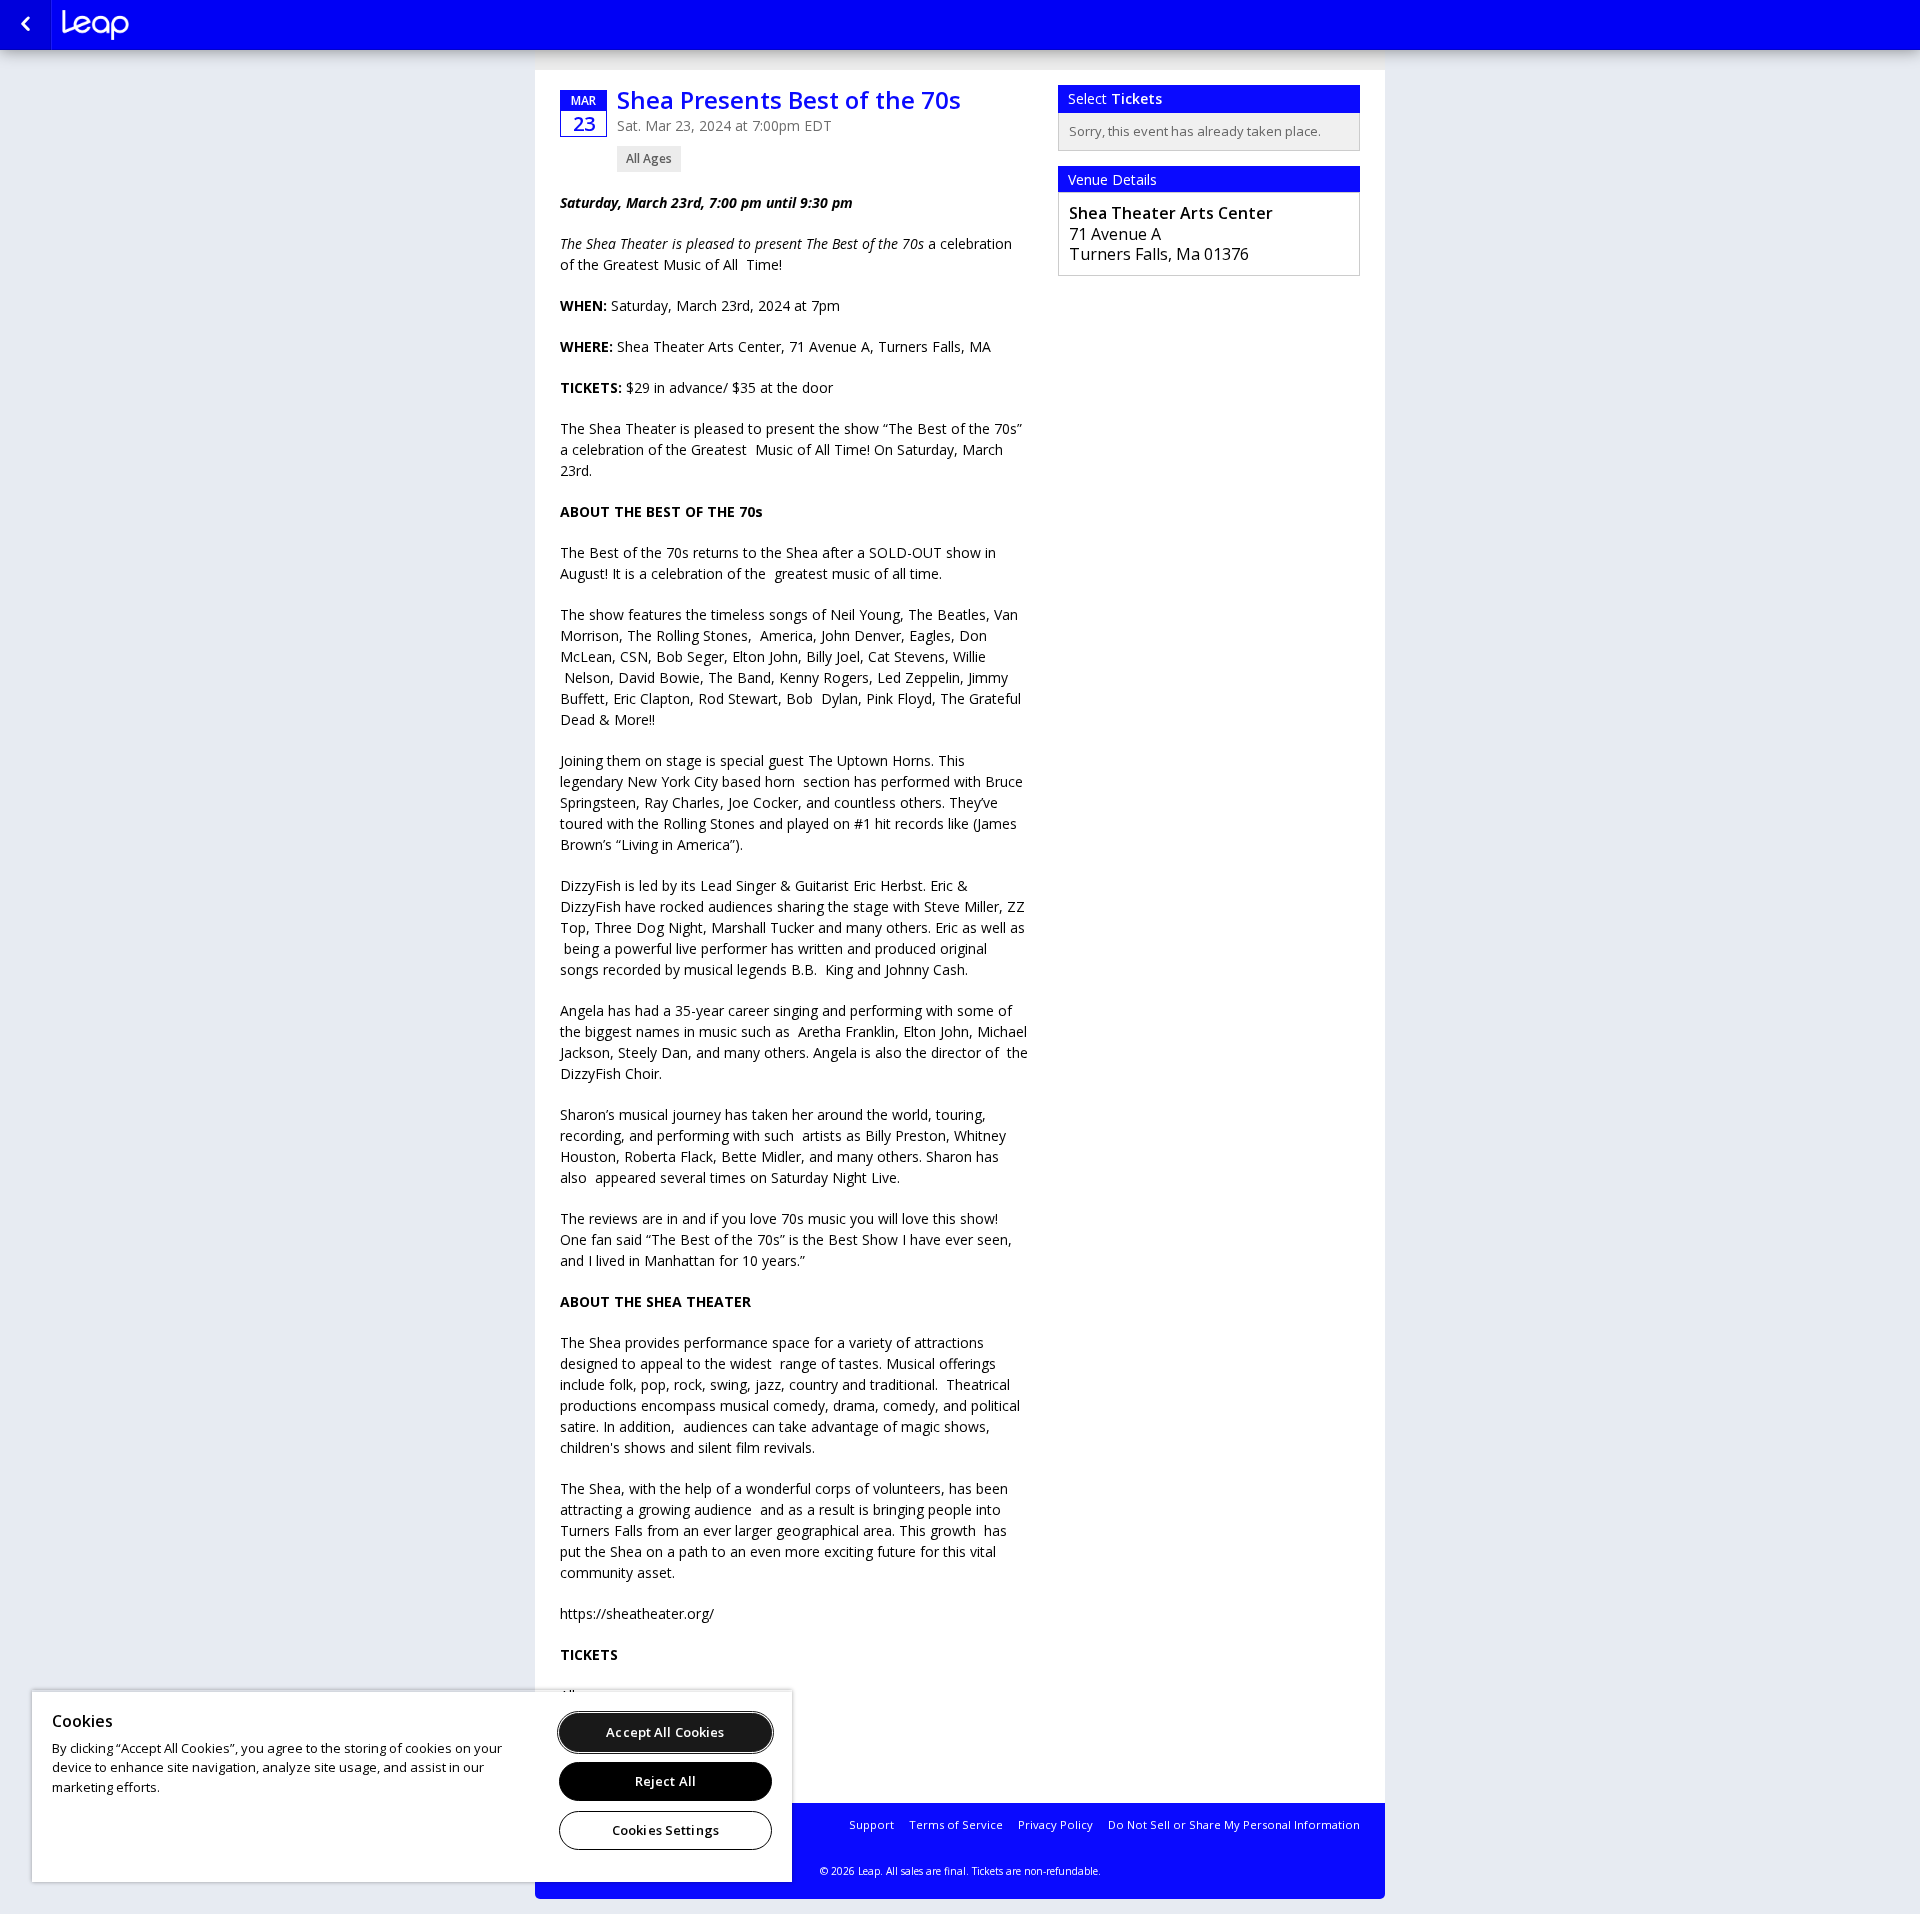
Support (871, 1824)
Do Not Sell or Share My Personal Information (1234, 1824)
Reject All (665, 1781)
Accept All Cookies (665, 1732)
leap (162, 25)
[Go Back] (25, 25)
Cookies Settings (665, 1830)
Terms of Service (956, 1824)
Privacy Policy (1055, 1824)
